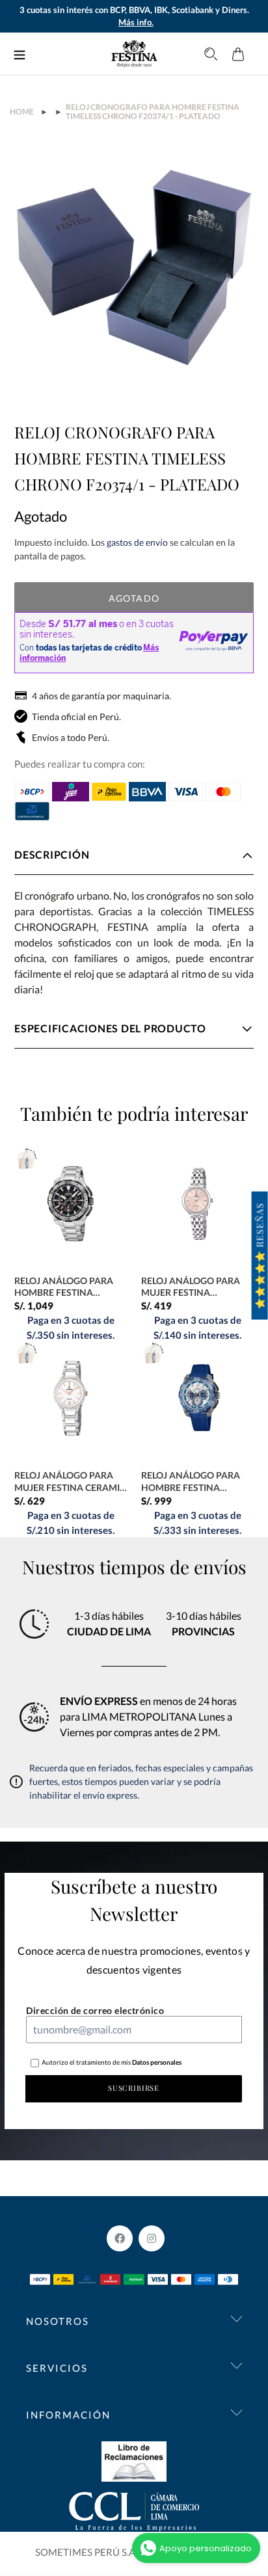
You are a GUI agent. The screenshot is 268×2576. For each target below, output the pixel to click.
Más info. (136, 22)
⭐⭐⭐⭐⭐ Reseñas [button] (260, 1256)
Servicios (57, 2368)
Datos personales (156, 2062)
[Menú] (20, 54)
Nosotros (58, 2321)
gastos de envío (137, 542)
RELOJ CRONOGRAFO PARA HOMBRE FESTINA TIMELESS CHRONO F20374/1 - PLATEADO (153, 112)
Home (22, 112)
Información (68, 2415)
